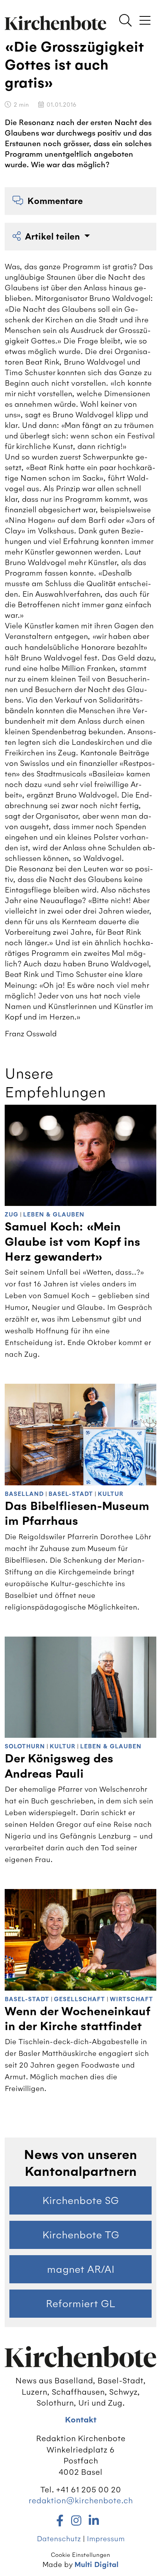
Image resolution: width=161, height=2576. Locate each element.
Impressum (106, 2539)
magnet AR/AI (81, 2269)
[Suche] (125, 21)
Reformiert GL (80, 2304)
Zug (12, 1215)
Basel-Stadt (71, 1494)
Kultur (111, 1494)
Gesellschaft (80, 1999)
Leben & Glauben (54, 1215)
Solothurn (25, 1747)
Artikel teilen (54, 237)
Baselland (24, 1494)
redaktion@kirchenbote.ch (81, 2500)
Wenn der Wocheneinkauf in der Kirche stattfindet (77, 2019)
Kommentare (55, 201)
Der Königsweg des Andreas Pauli (59, 1766)
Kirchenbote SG (80, 2200)
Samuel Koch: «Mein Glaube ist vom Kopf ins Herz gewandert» (72, 1242)
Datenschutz (59, 2539)
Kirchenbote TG (81, 2235)
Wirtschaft (131, 1999)
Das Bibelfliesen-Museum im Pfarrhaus (77, 1514)
